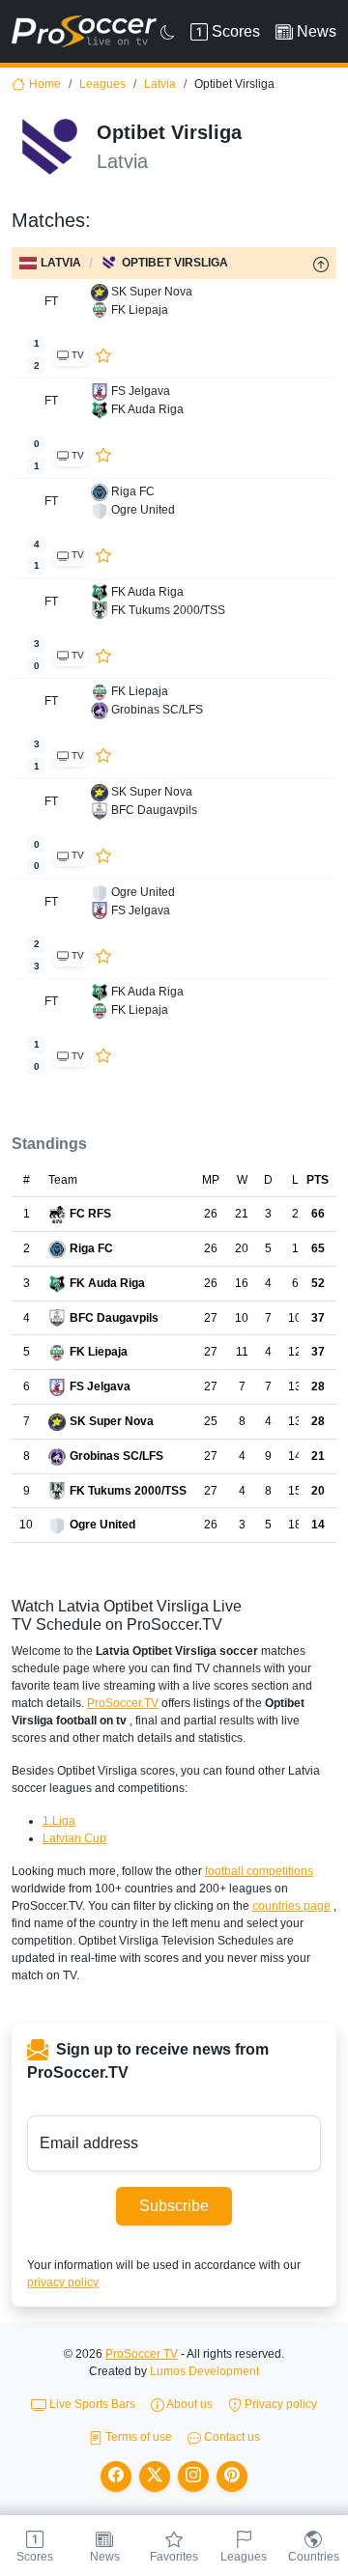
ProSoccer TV (142, 2354)
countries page (291, 1906)
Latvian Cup (74, 1838)
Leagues (102, 84)
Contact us (231, 2437)
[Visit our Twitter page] (155, 2477)
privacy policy (63, 2282)
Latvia (160, 84)
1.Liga (59, 1821)
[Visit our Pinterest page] (232, 2477)
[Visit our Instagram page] (193, 2477)
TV (76, 355)
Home (45, 84)
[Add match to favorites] (103, 354)
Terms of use (137, 2437)
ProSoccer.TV (123, 1703)
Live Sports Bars (91, 2404)
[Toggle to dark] (168, 32)
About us (188, 2404)
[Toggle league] (321, 264)
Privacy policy (279, 2404)
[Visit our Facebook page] (116, 2477)
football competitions (259, 1871)
